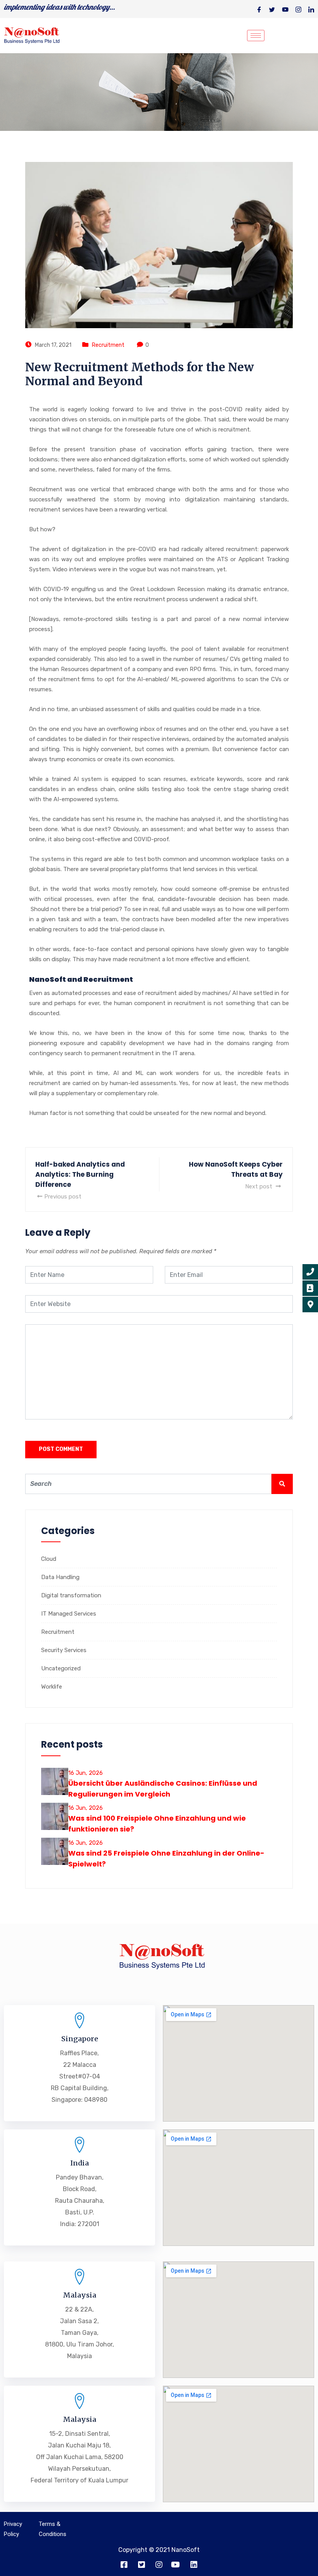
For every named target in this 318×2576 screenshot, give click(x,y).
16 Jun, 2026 (86, 1773)
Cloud (49, 1559)
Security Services (64, 1650)
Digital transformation (71, 1595)
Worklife (52, 1687)
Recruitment (108, 345)
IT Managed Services (69, 1614)
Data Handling (60, 1577)
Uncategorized (61, 1668)
